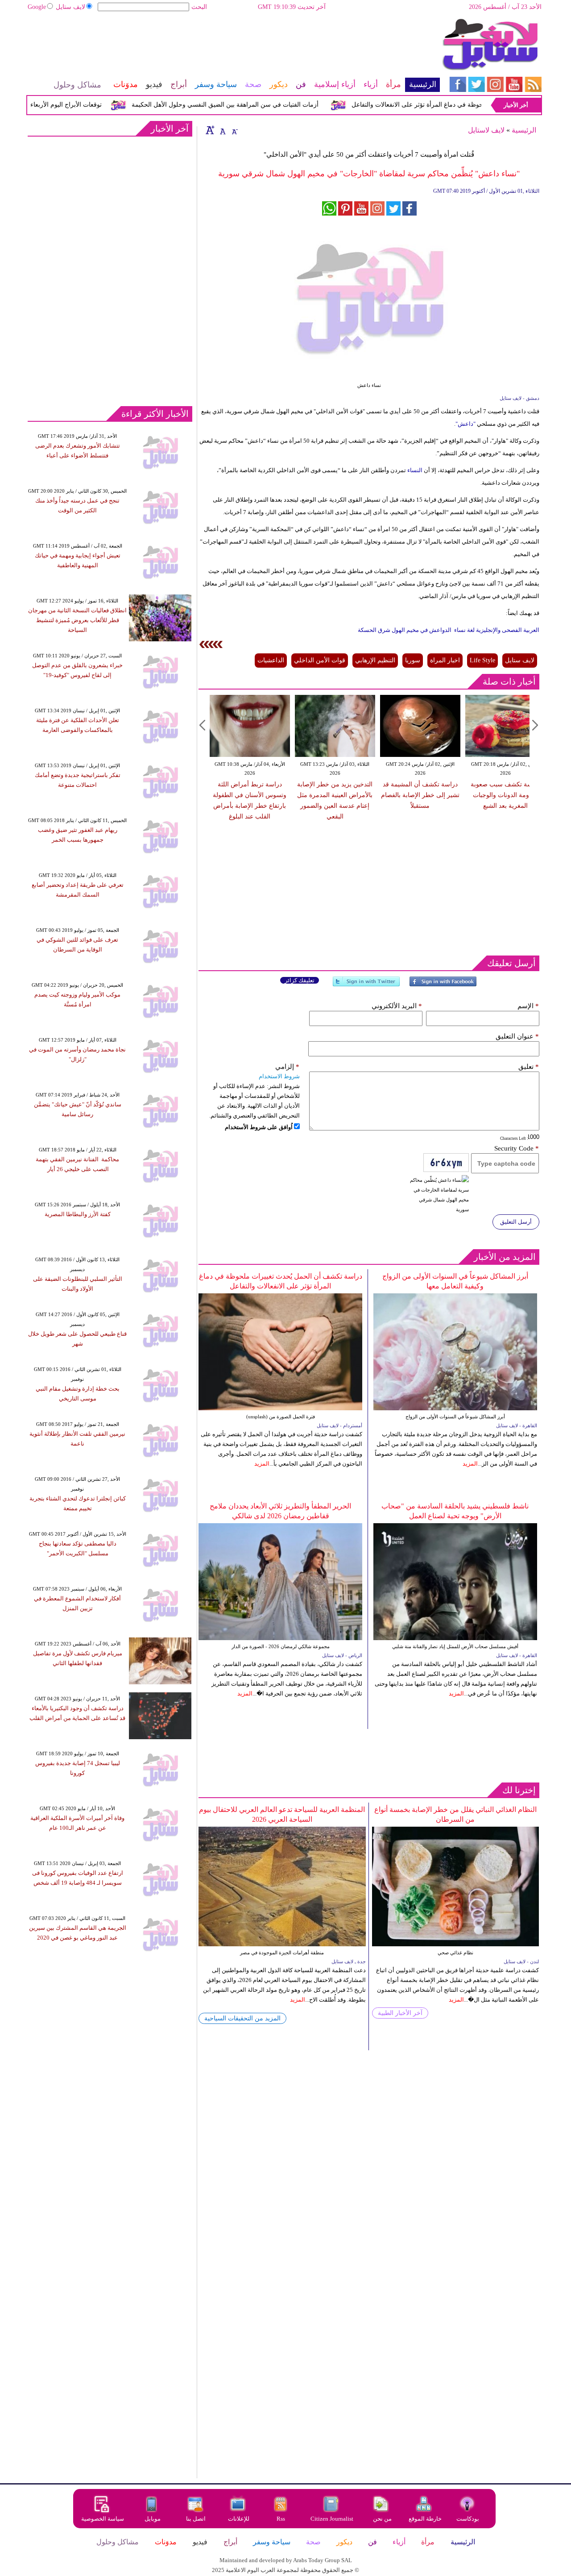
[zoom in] (210, 130)
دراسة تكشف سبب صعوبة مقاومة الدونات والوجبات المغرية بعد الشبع (505, 795)
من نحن (382, 2519)
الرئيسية (524, 130)
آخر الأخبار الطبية (400, 2013)
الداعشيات (271, 660)
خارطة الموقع (425, 2519)
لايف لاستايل (486, 130)
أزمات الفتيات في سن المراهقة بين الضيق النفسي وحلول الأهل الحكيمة (253, 105)
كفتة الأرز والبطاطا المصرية (78, 1214)
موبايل (153, 2519)
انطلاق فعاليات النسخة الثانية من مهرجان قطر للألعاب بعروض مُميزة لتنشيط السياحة (77, 620)
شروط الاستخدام (279, 1076)
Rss (281, 2519)
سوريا (413, 660)
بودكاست (468, 2519)
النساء (415, 470)
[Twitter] (366, 985)
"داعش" (465, 424)
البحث (199, 7)
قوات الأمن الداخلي (320, 660)
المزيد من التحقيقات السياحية (242, 2018)
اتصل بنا (196, 2519)
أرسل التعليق (516, 1222)
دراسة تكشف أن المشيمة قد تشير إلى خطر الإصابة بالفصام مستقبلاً (420, 795)
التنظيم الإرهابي (375, 660)
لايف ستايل (70, 7)
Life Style (482, 660)
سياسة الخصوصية (103, 2519)
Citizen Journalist (332, 2519)
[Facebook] (443, 985)
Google (37, 7)
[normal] (222, 130)
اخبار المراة (445, 660)
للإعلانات (239, 2519)
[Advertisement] (233, 47)
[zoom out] (234, 130)
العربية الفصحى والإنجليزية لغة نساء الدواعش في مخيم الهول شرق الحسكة (449, 630)
